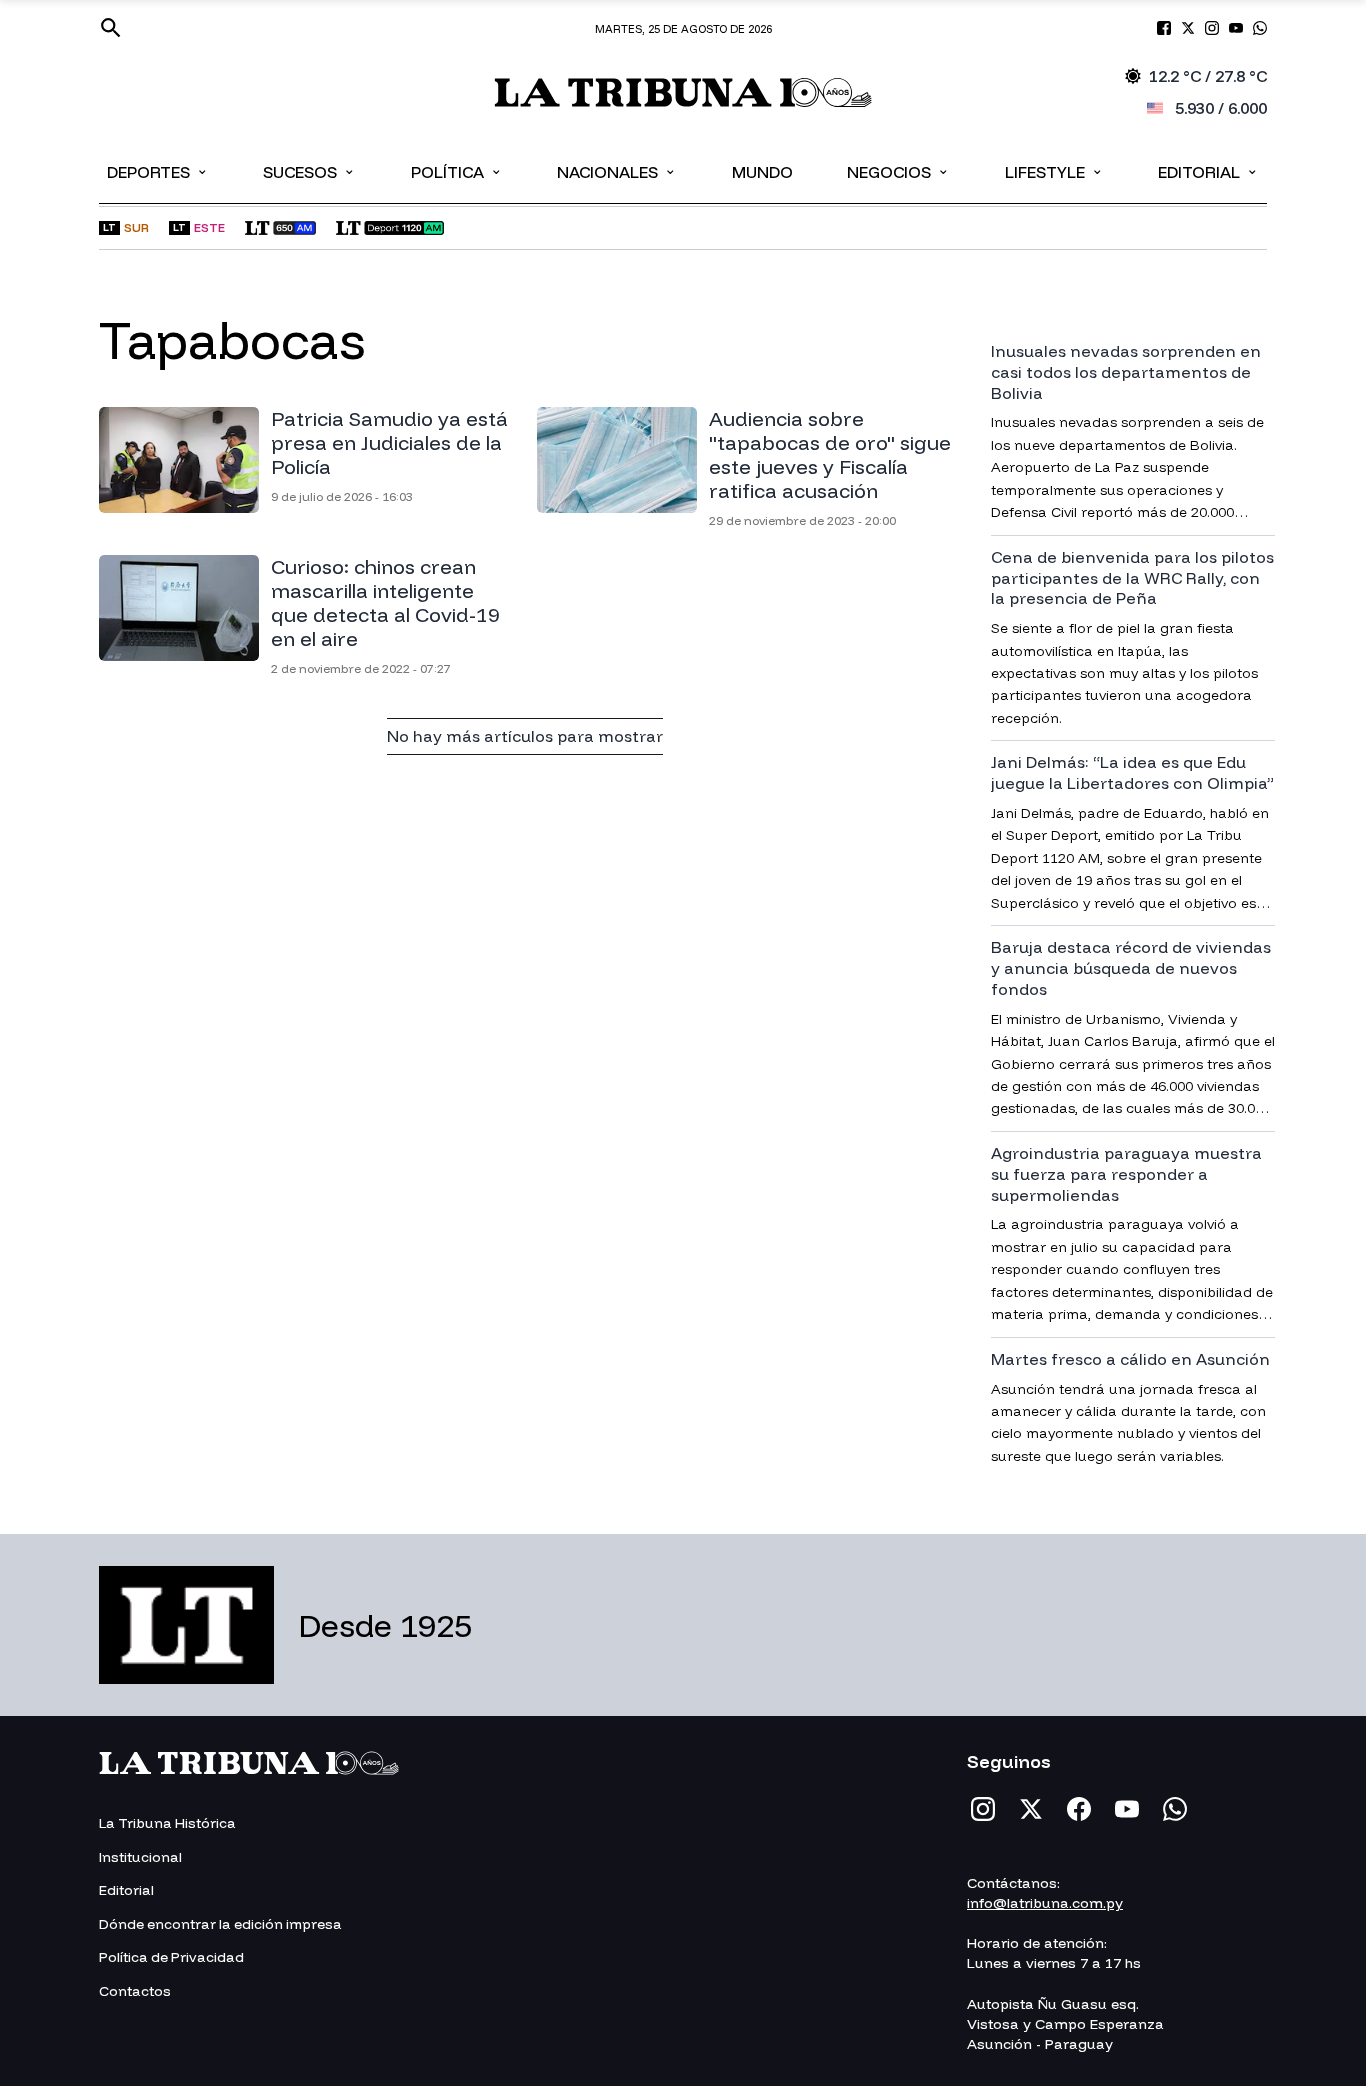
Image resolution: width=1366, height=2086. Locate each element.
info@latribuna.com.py (1045, 1903)
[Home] (683, 92)
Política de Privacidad (171, 1957)
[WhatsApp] (1175, 1809)
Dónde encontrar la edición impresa (220, 1924)
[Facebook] (1079, 1809)
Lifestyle (1054, 171)
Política (457, 171)
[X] (1031, 1809)
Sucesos (309, 171)
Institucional (140, 1857)
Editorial (1208, 171)
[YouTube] (1127, 1809)
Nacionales (617, 171)
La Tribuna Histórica (167, 1823)
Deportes (158, 171)
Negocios (898, 171)
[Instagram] (983, 1809)
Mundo (762, 172)
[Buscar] (111, 28)
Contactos (135, 1991)
